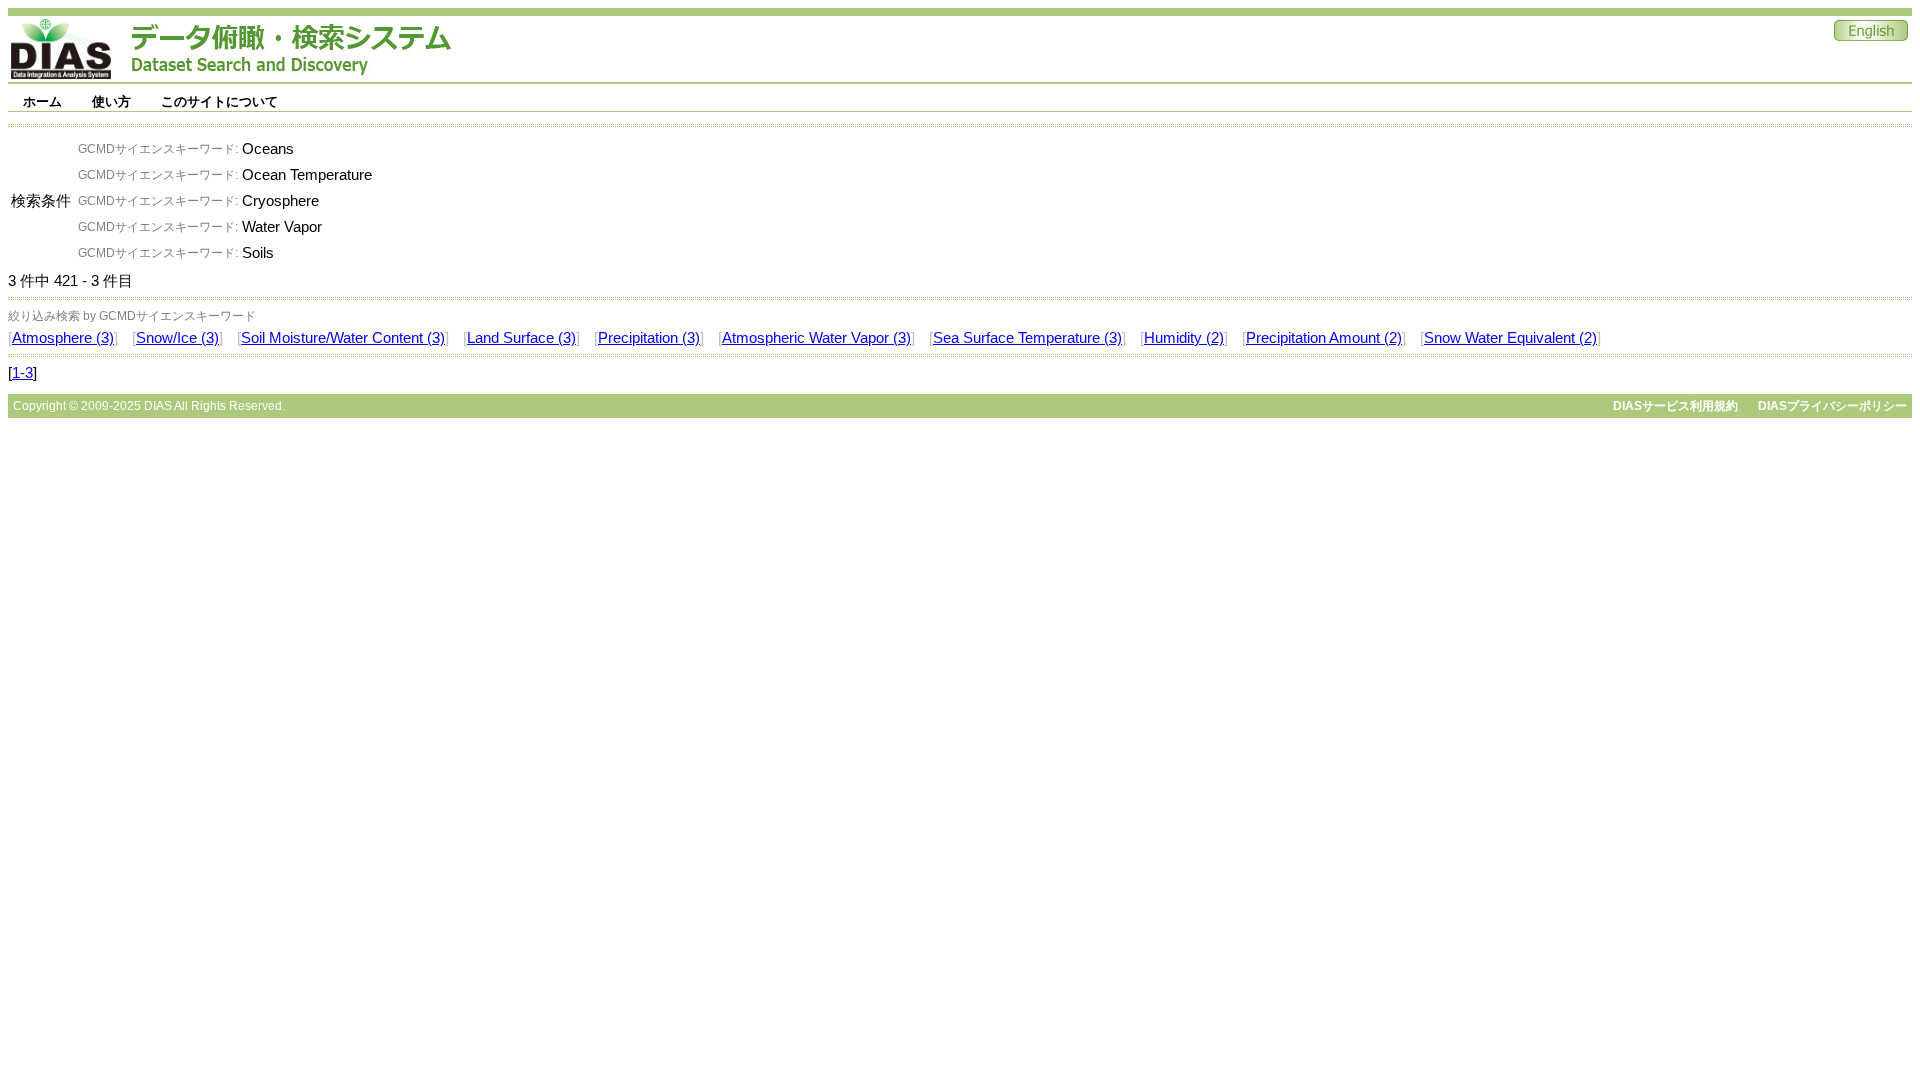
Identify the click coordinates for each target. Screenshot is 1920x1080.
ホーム (42, 101)
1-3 (22, 373)
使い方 (111, 101)
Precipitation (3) (649, 338)
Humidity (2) (1184, 338)
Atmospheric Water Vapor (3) (816, 338)
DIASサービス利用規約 (1675, 406)
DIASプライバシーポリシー (1832, 406)
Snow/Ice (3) (177, 338)
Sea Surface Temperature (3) (1027, 338)
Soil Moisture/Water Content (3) (343, 338)
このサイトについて (219, 101)
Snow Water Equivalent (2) (1510, 338)
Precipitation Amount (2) (1324, 338)
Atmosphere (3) (63, 338)
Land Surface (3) (521, 338)
